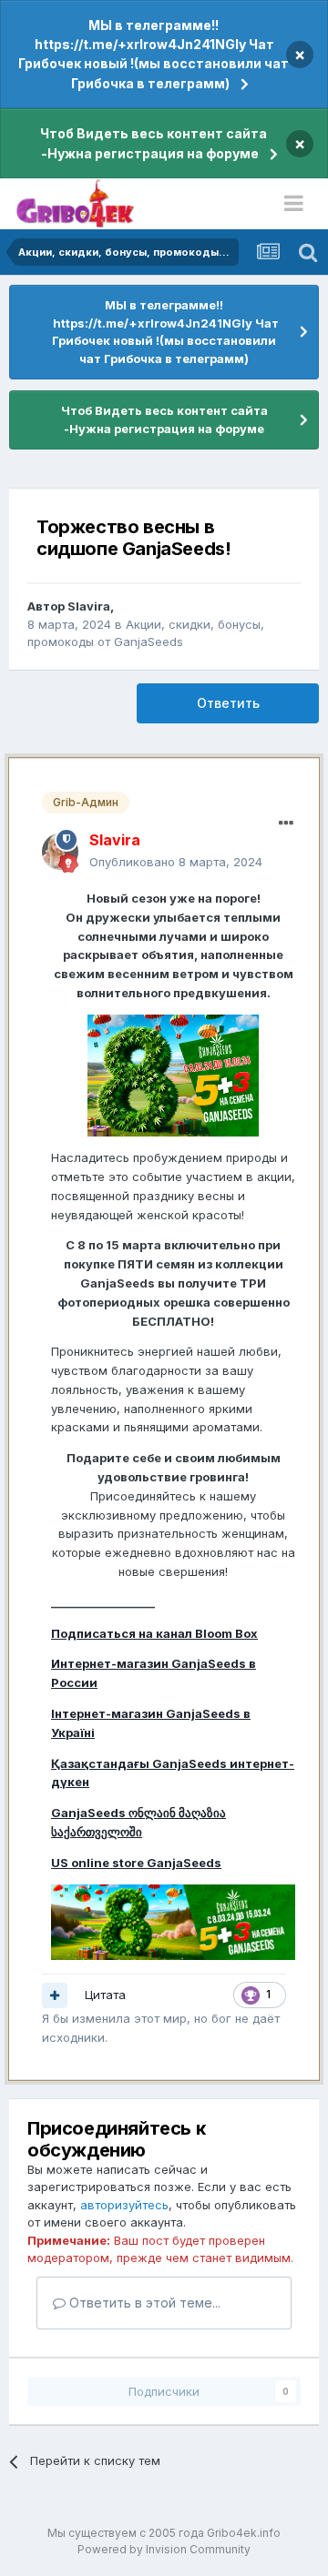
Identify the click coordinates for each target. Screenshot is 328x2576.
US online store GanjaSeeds (136, 1863)
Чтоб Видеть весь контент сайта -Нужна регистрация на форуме (154, 143)
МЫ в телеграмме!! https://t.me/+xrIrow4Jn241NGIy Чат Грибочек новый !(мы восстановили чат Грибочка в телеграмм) (154, 54)
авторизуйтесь (124, 2205)
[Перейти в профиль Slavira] (60, 852)
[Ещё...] (286, 823)
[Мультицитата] (55, 1995)
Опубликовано (176, 862)
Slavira (89, 606)
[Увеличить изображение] (173, 1075)
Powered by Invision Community (164, 2549)
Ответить (228, 703)
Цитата (105, 1995)
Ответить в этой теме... (143, 2303)
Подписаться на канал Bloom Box (154, 1633)
